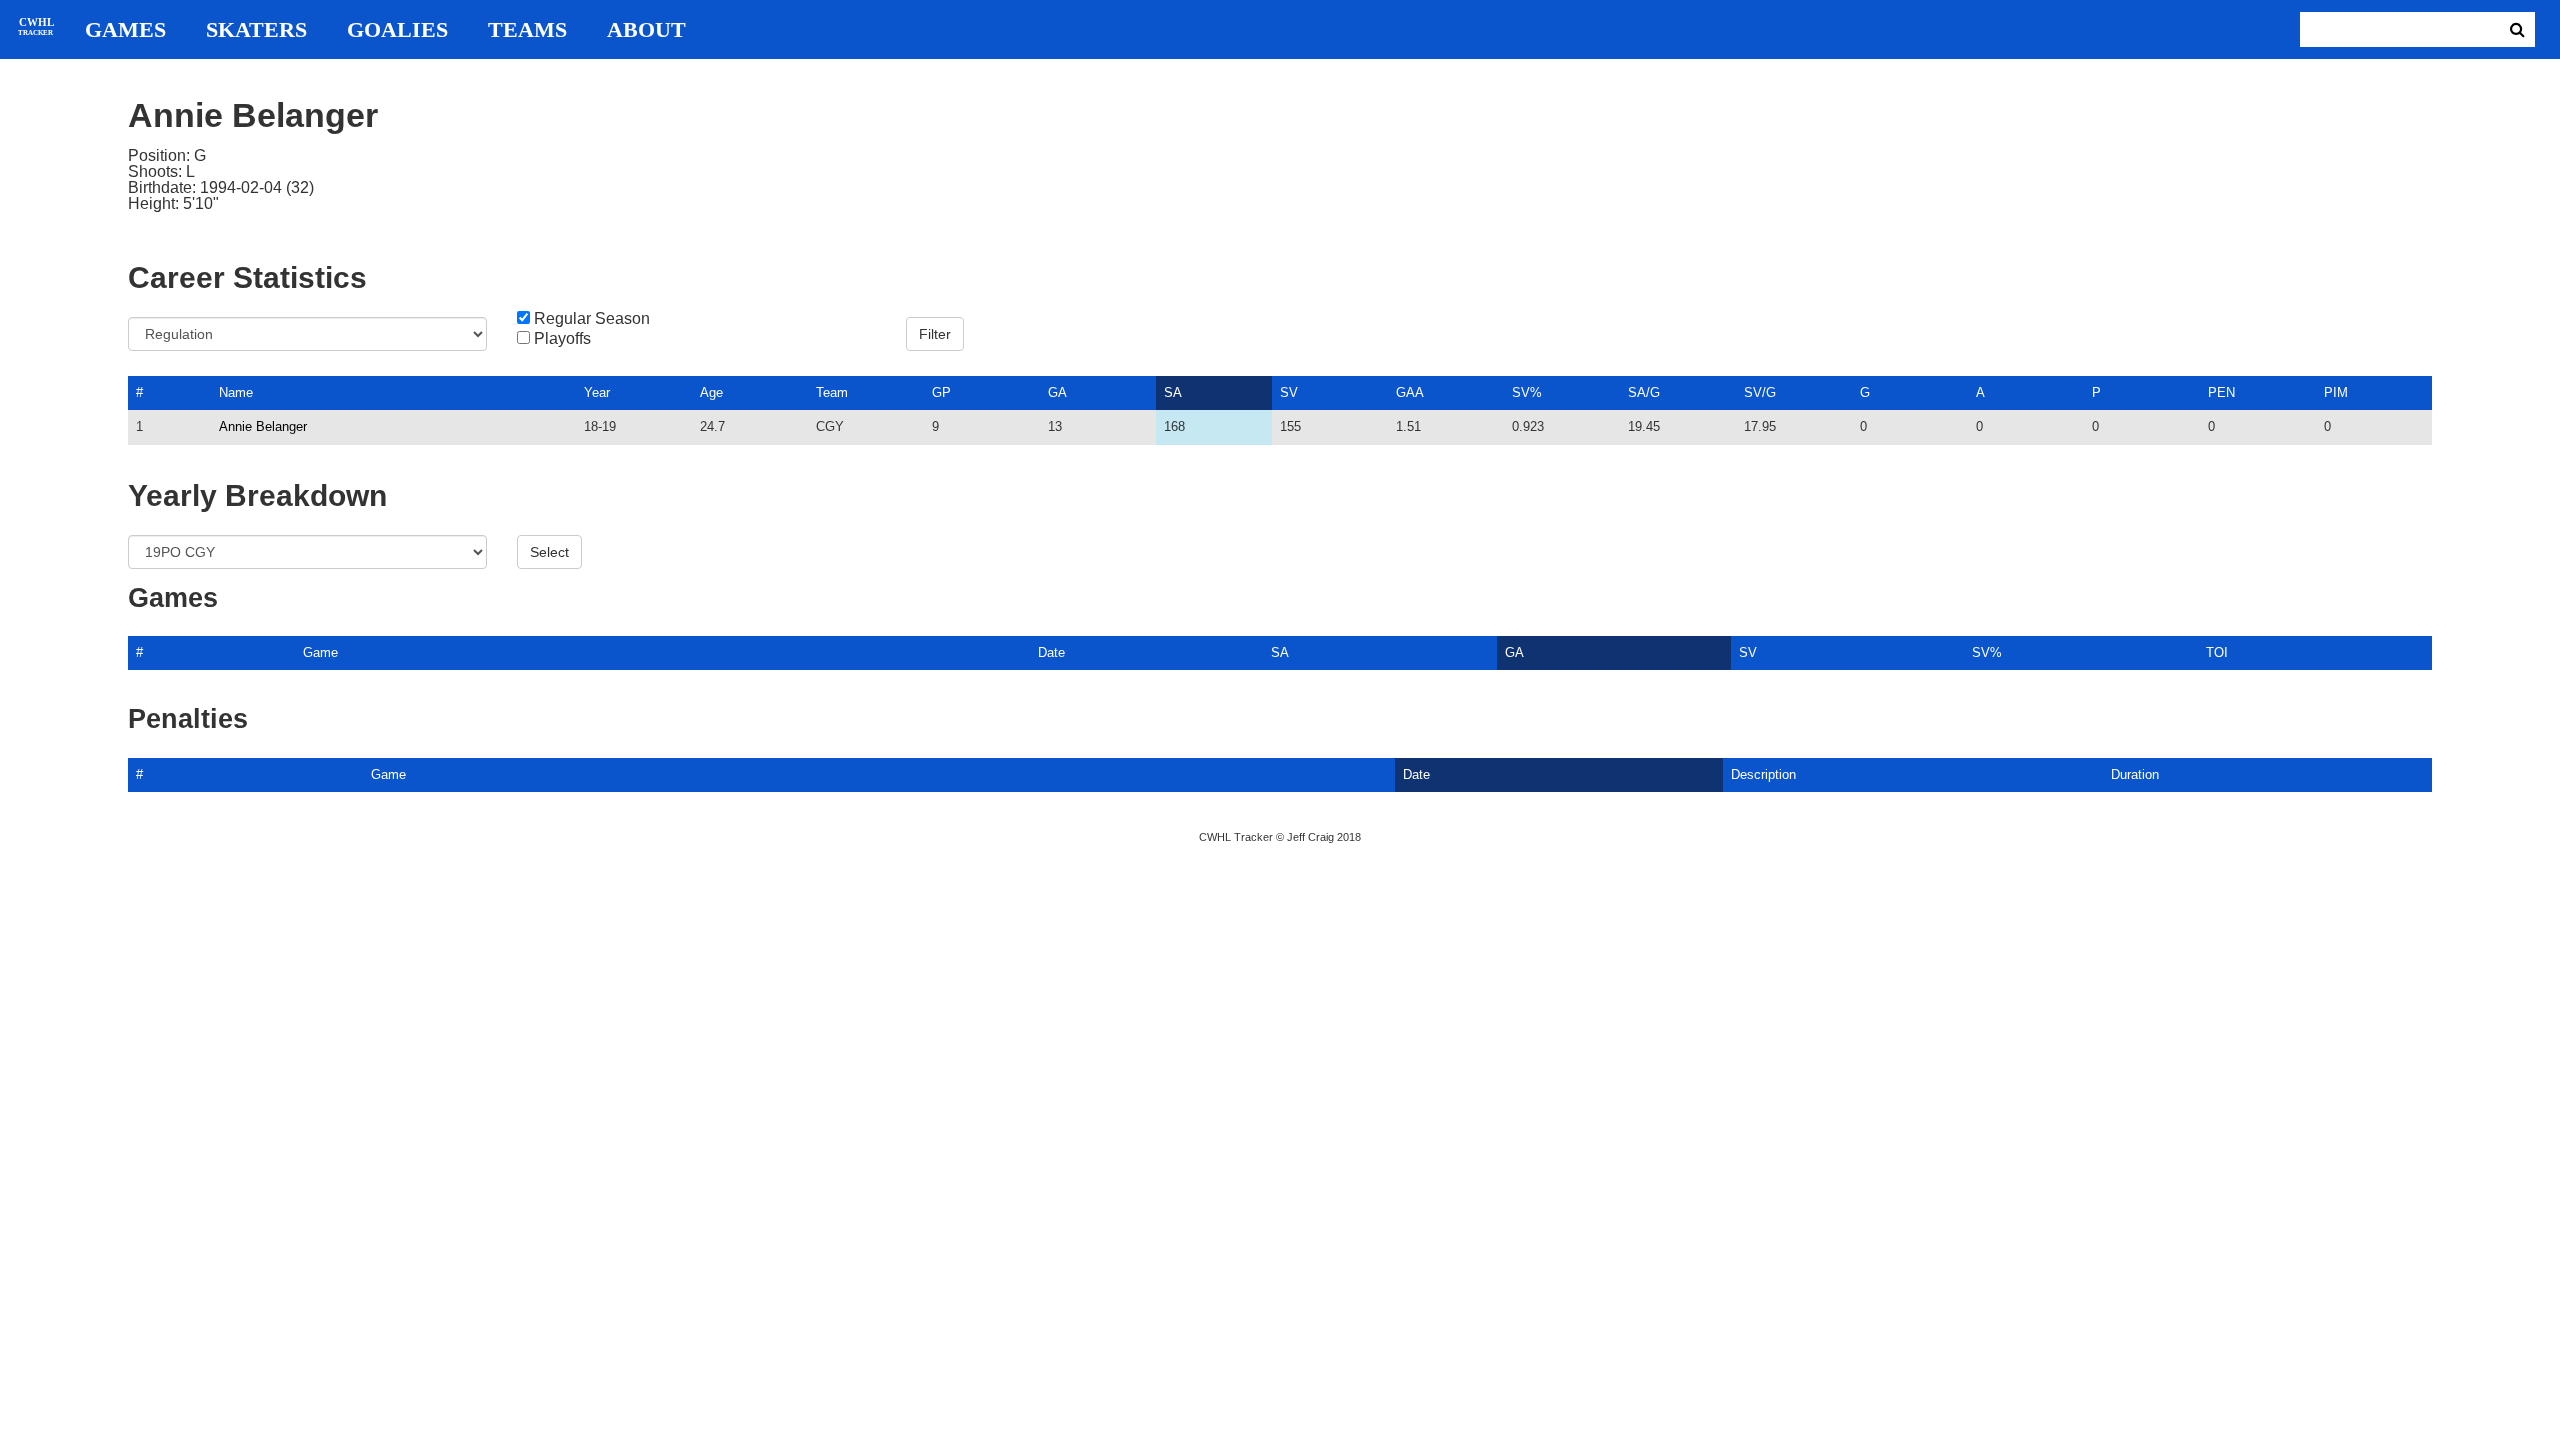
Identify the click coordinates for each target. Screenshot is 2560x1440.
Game (320, 652)
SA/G (1644, 392)
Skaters (256, 30)
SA (1173, 392)
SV (1289, 392)
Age (711, 392)
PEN (2221, 392)
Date (1051, 652)
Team (832, 392)
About (646, 30)
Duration (2135, 774)
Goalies (397, 30)
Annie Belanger (263, 426)
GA (1057, 392)
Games (125, 30)
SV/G (1760, 392)
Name (236, 392)
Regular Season (592, 319)
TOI (2217, 652)
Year (597, 392)
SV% (1527, 392)
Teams (527, 30)
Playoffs (562, 339)
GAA (1410, 392)
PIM (2336, 392)
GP (941, 392)
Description (1763, 774)
